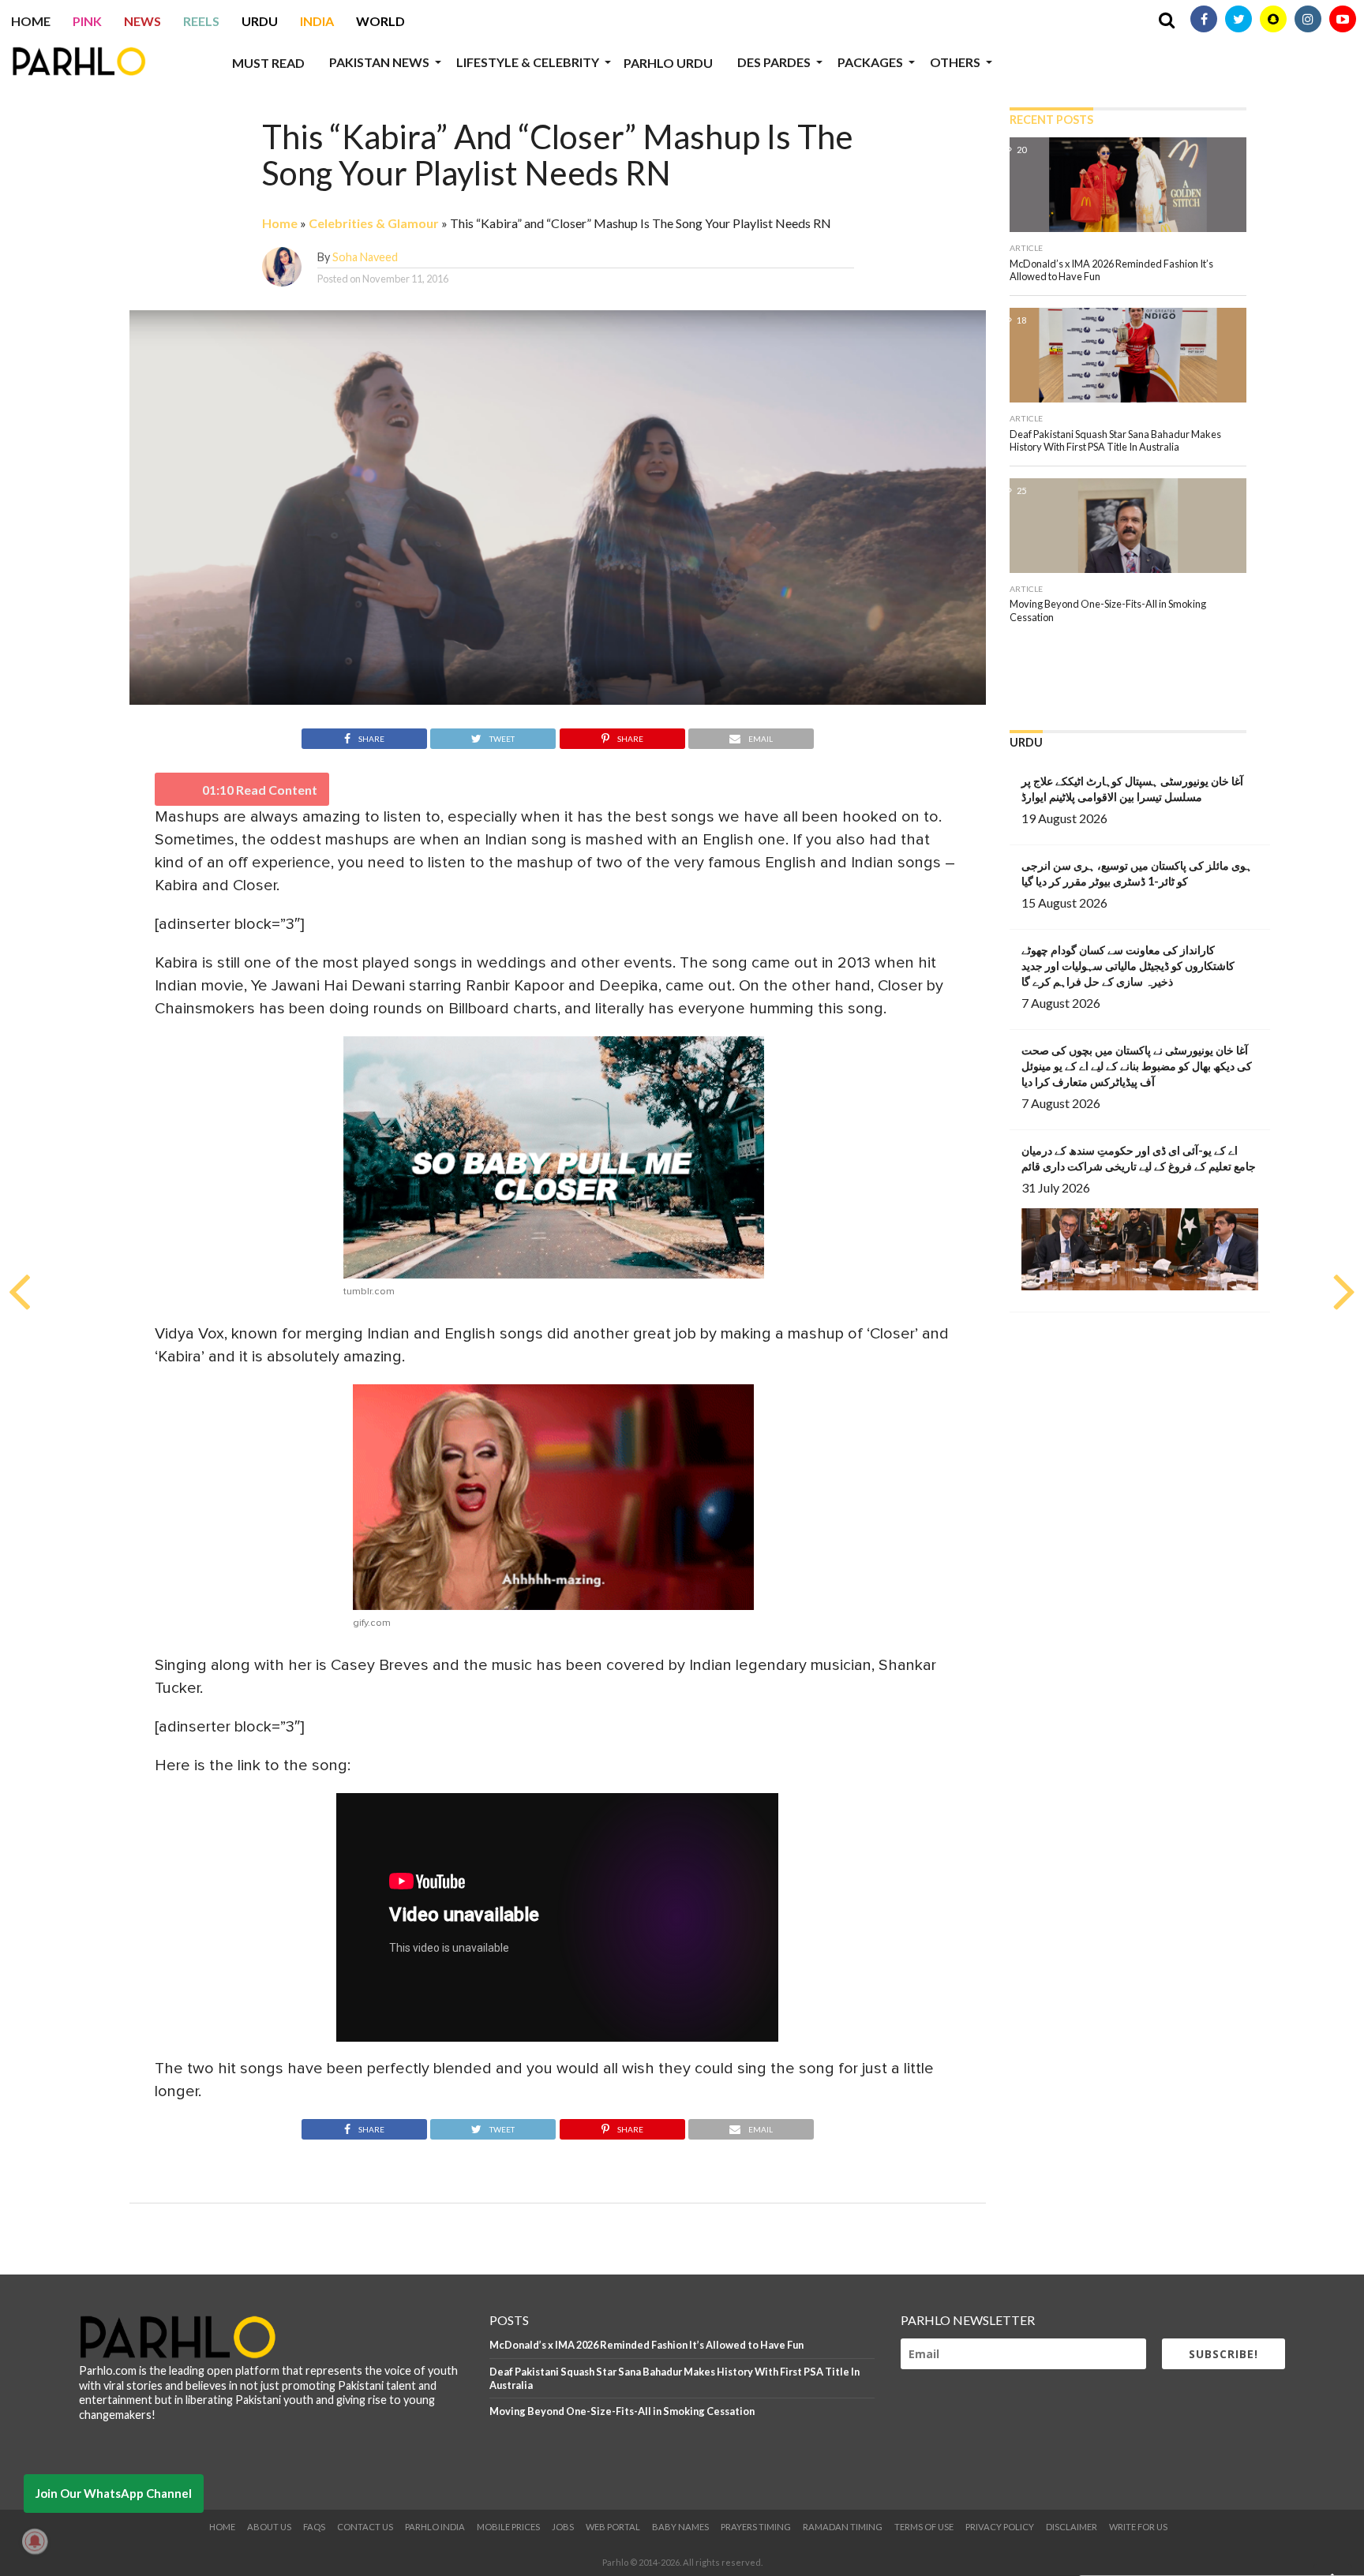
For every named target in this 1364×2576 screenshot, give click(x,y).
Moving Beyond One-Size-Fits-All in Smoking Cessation (622, 2411)
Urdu (260, 21)
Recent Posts (1051, 120)
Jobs (563, 2527)
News (142, 21)
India (317, 21)
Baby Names (680, 2527)
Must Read (268, 63)
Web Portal (613, 2527)
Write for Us (1138, 2527)
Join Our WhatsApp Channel (114, 2493)
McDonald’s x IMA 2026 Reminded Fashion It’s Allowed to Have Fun (646, 2345)
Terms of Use (924, 2527)
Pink (87, 21)
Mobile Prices (508, 2527)
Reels (201, 21)
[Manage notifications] (35, 2541)
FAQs (314, 2527)
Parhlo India (435, 2527)
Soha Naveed (365, 257)
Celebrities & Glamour (374, 223)
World (380, 21)
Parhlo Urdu (668, 63)
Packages (870, 62)
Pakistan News (379, 62)
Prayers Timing (756, 2527)
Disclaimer (1072, 2527)
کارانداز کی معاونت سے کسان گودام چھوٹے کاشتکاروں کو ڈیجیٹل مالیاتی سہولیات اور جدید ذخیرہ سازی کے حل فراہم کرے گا (1128, 966)
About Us (269, 2527)
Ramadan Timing (843, 2527)
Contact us (365, 2527)
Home (31, 21)
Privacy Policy (1000, 2527)
